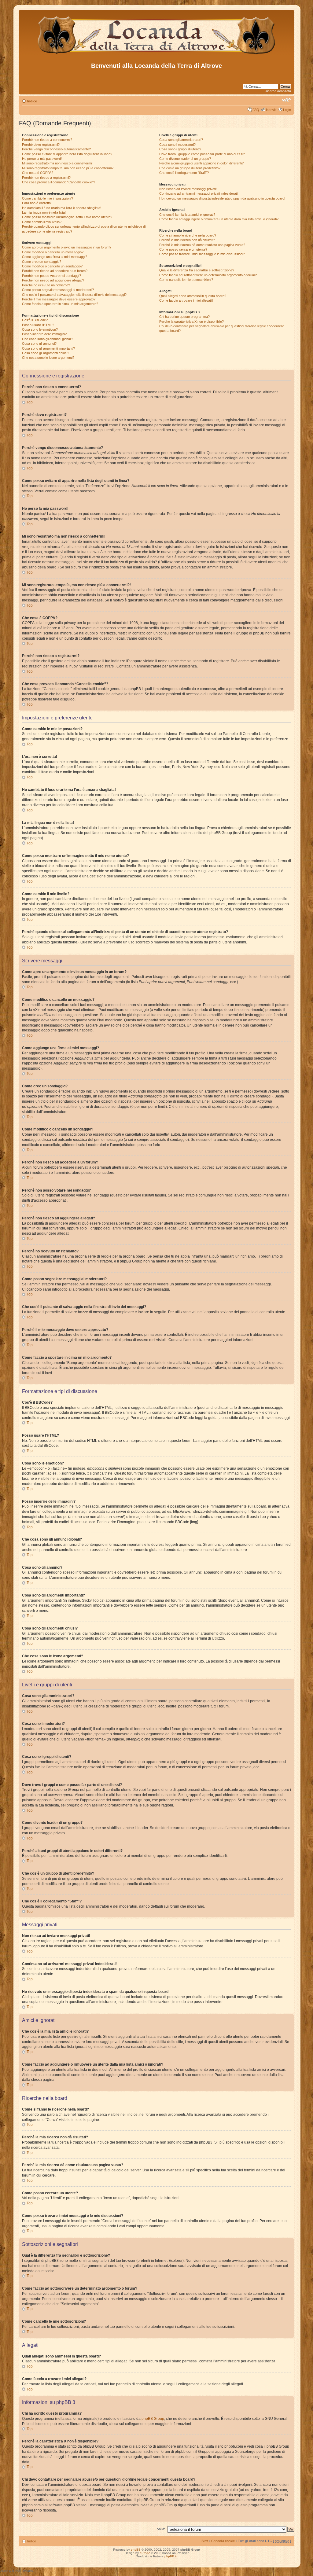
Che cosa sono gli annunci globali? (48, 339)
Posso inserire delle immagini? (44, 334)
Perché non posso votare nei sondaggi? (52, 276)
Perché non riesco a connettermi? (47, 140)
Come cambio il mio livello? (42, 222)
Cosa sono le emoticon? (40, 329)
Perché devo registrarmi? (41, 145)
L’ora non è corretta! (37, 203)
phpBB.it (171, 2556)
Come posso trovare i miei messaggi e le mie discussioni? (202, 254)
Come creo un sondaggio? (42, 262)
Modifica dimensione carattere (287, 100)
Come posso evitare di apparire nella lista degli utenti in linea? (67, 154)
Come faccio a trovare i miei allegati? (186, 300)
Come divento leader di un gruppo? (185, 159)
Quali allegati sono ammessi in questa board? (193, 296)
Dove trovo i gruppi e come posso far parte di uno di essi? (202, 154)
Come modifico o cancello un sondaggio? (52, 266)
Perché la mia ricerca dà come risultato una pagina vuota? (202, 245)
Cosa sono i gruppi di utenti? (180, 149)
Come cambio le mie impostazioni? (48, 198)
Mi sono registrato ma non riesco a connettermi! (57, 163)
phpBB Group (153, 2419)
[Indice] (157, 55)
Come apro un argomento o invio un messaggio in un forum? (67, 247)
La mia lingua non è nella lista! (44, 212)
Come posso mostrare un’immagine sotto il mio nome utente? (67, 217)
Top (30, 402)
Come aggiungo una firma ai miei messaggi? (55, 257)
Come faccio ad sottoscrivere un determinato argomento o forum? (208, 275)
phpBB (136, 2550)
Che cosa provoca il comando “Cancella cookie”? (59, 182)
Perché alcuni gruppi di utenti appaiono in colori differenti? (201, 163)
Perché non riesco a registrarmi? (46, 178)
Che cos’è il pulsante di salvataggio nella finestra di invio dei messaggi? (74, 295)
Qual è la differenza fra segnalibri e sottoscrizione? (197, 270)
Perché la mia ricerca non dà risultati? (187, 240)
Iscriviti (271, 110)
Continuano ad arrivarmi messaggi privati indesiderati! (199, 193)
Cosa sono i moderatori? (177, 145)
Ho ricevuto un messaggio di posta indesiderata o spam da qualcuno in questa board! (222, 198)
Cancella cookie (223, 2541)
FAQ (256, 110)
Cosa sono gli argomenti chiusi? (46, 353)
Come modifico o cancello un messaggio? (53, 252)
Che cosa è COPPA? (38, 173)
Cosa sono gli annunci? (39, 344)
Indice (32, 101)
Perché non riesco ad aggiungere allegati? (53, 280)
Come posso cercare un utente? (183, 249)
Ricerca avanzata (278, 91)
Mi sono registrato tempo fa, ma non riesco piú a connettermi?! (68, 168)
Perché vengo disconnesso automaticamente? (56, 149)
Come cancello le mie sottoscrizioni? (186, 280)
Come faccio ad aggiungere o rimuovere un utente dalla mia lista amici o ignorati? (219, 219)
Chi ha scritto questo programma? (184, 317)
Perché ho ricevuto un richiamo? (46, 285)
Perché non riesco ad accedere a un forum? (55, 271)
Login (287, 110)
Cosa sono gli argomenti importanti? (48, 348)
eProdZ (145, 2553)
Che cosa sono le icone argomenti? (48, 358)
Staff (205, 2541)
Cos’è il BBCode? (35, 320)
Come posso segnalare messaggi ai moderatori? (58, 290)
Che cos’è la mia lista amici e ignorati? (187, 215)
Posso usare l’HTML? (38, 325)
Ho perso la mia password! (42, 159)
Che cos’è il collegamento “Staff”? (184, 173)
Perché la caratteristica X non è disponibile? (191, 322)
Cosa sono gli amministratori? (181, 140)
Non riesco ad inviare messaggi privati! (188, 189)
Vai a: (161, 2529)
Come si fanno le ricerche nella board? (188, 235)
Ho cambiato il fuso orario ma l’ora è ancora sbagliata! (62, 208)
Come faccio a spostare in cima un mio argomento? (60, 304)
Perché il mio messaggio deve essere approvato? (59, 299)
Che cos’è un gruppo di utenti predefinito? (190, 168)
